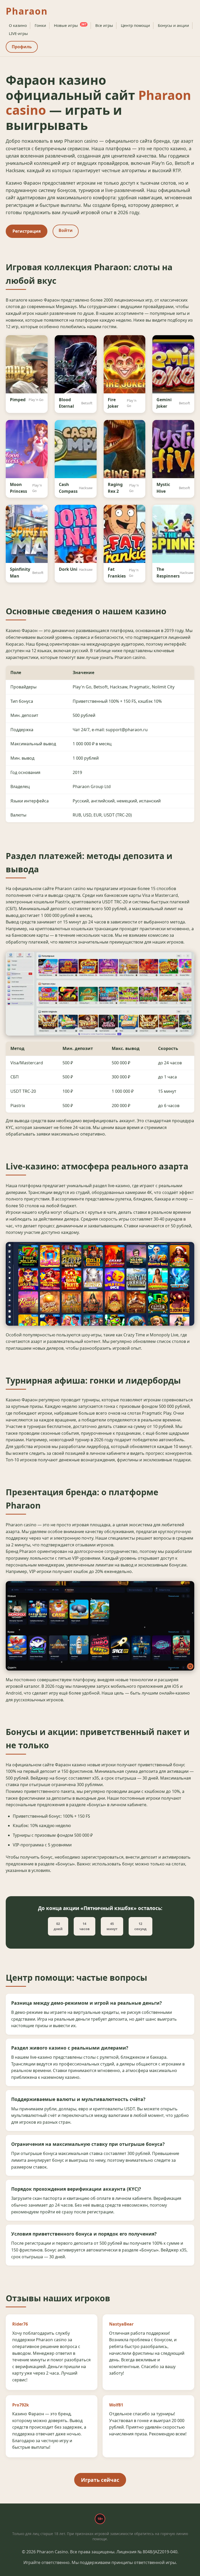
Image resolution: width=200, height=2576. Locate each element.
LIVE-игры (18, 33)
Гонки (40, 25)
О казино (18, 25)
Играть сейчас (100, 2480)
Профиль (22, 47)
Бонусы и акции (173, 25)
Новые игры (70, 25)
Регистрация (27, 231)
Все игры (104, 25)
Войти (66, 230)
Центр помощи (135, 25)
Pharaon (27, 11)
